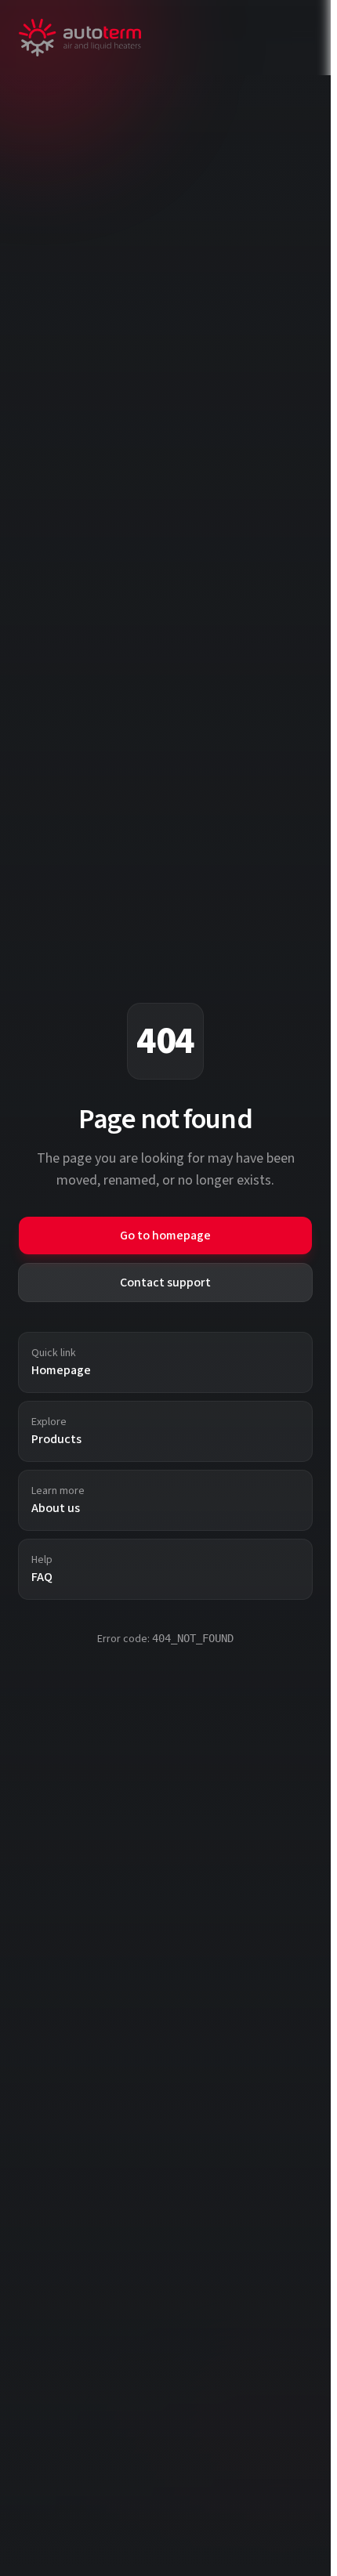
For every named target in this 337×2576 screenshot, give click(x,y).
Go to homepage (165, 1236)
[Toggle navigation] (303, 38)
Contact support (165, 1283)
